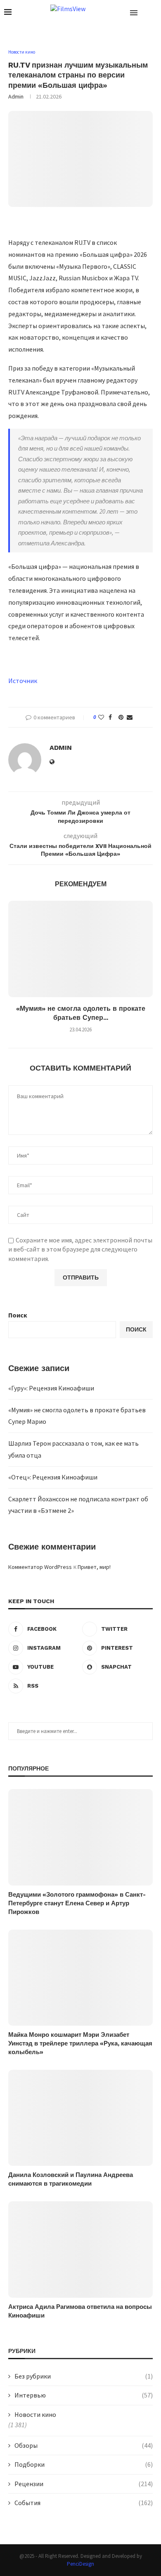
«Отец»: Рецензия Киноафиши (53, 1477)
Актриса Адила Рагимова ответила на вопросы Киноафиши (80, 2311)
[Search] (153, 12)
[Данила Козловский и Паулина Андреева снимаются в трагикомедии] (80, 2118)
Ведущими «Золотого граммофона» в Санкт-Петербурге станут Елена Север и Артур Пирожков (77, 1903)
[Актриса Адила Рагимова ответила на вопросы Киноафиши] (80, 2249)
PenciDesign (80, 2564)
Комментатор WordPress (40, 1567)
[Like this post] (101, 717)
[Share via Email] (130, 717)
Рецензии (84, 2484)
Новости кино (35, 2414)
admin (16, 96)
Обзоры (84, 2445)
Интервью (84, 2395)
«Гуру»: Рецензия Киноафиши (51, 1388)
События (84, 2503)
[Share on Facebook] (110, 717)
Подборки (84, 2464)
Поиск (18, 1315)
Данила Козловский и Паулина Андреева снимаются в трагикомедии (71, 2179)
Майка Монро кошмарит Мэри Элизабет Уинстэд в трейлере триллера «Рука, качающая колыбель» (80, 2043)
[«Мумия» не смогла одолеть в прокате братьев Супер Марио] (80, 949)
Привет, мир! (94, 1567)
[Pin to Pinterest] (121, 717)
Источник (23, 681)
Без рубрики (84, 2376)
